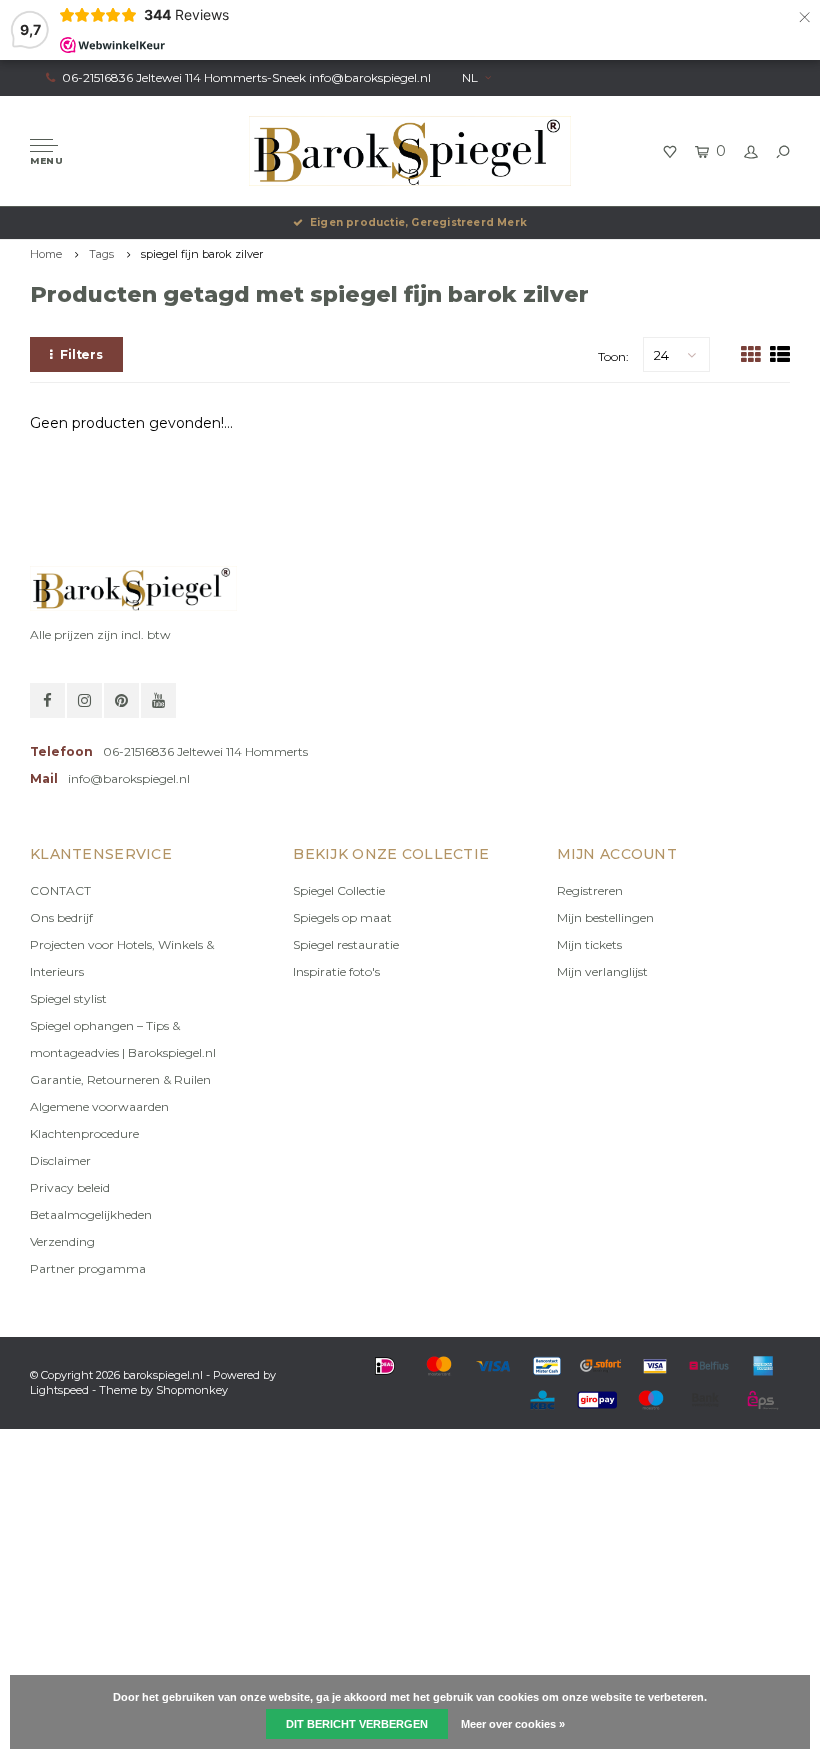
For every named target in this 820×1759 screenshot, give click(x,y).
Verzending (62, 1241)
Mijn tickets (589, 944)
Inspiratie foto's (336, 971)
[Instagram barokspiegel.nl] (84, 700)
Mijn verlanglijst (602, 971)
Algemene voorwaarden (99, 1106)
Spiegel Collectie (339, 890)
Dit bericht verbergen (357, 1724)
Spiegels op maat (342, 917)
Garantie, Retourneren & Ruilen (120, 1079)
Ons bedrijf (61, 917)
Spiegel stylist (68, 998)
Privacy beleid (70, 1187)
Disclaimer (60, 1160)
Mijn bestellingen (605, 917)
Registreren (590, 890)
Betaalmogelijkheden (91, 1214)
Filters (81, 354)
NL (470, 77)
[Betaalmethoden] (385, 1366)
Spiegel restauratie (346, 944)
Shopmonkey (192, 1390)
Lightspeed (59, 1390)
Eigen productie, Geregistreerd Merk (418, 222)
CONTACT (60, 890)
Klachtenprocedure (84, 1133)
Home (46, 254)
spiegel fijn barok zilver (202, 254)
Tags (101, 254)
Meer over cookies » (513, 1724)
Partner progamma (88, 1268)
